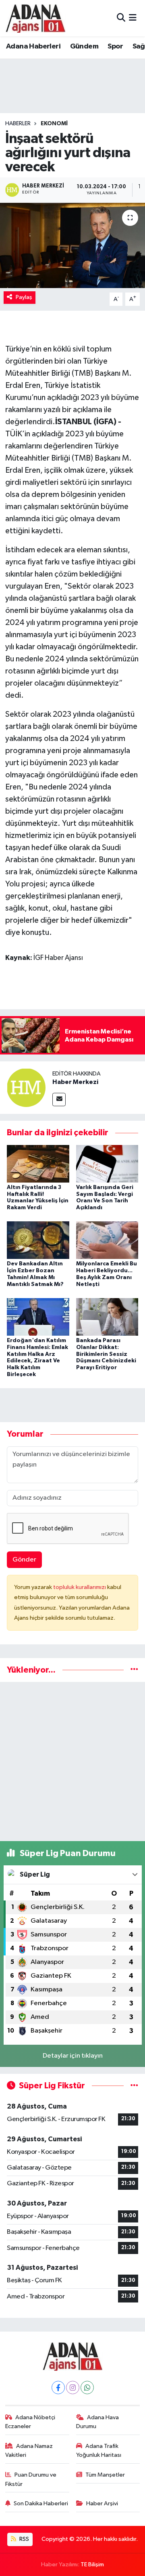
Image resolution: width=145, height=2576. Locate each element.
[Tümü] (134, 1670)
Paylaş (24, 297)
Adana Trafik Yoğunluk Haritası (99, 2451)
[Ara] (121, 18)
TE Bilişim (92, 2564)
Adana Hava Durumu (98, 2422)
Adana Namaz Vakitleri (29, 2451)
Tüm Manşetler (105, 2475)
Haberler (18, 124)
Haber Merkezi (75, 1082)
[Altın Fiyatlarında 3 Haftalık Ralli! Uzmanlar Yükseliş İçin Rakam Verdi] (38, 1163)
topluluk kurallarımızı (80, 1587)
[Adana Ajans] (35, 18)
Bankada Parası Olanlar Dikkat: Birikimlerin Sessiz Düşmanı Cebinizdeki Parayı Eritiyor (106, 1354)
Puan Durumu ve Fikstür (31, 2479)
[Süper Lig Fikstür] (134, 2086)
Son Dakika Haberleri (41, 2503)
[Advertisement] (72, 1762)
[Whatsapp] (87, 2388)
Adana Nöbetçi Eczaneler (30, 2422)
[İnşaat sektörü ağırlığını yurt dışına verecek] (72, 245)
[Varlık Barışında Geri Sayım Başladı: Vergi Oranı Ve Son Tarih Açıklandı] (107, 1163)
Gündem (84, 46)
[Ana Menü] (133, 18)
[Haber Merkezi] (26, 1087)
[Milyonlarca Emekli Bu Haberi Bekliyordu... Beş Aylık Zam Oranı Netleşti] (107, 1240)
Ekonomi (54, 124)
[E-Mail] (59, 1100)
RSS (24, 2539)
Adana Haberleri (33, 46)
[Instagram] (73, 2388)
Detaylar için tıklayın (73, 2056)
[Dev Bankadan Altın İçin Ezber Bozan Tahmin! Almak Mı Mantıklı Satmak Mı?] (38, 1240)
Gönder (24, 1560)
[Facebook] (58, 2388)
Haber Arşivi (102, 2503)
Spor (115, 46)
